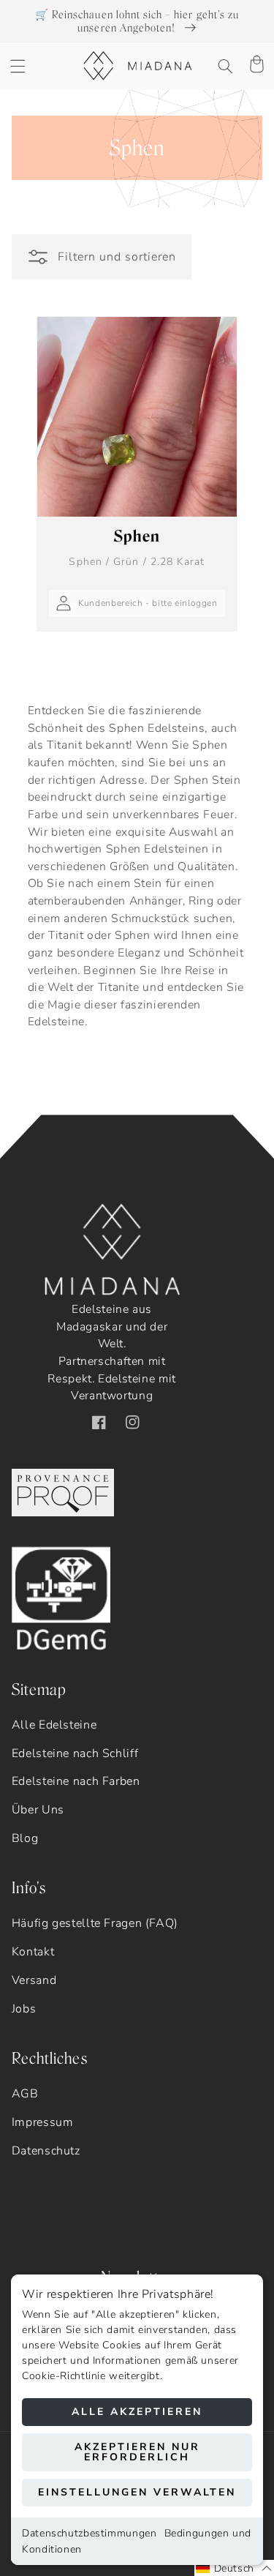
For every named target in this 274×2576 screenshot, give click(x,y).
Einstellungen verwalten (137, 2492)
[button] (18, 66)
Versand (34, 1980)
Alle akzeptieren (137, 2412)
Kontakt (33, 1952)
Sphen (137, 547)
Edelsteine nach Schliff (75, 1753)
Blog (25, 1838)
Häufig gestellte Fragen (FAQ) (95, 1923)
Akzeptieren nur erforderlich (137, 2452)
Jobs (24, 2009)
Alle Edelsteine (54, 1725)
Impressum (43, 2122)
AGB (25, 2094)
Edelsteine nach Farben (76, 1781)
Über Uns (38, 1810)
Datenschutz (46, 2151)
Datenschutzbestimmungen (90, 2533)
